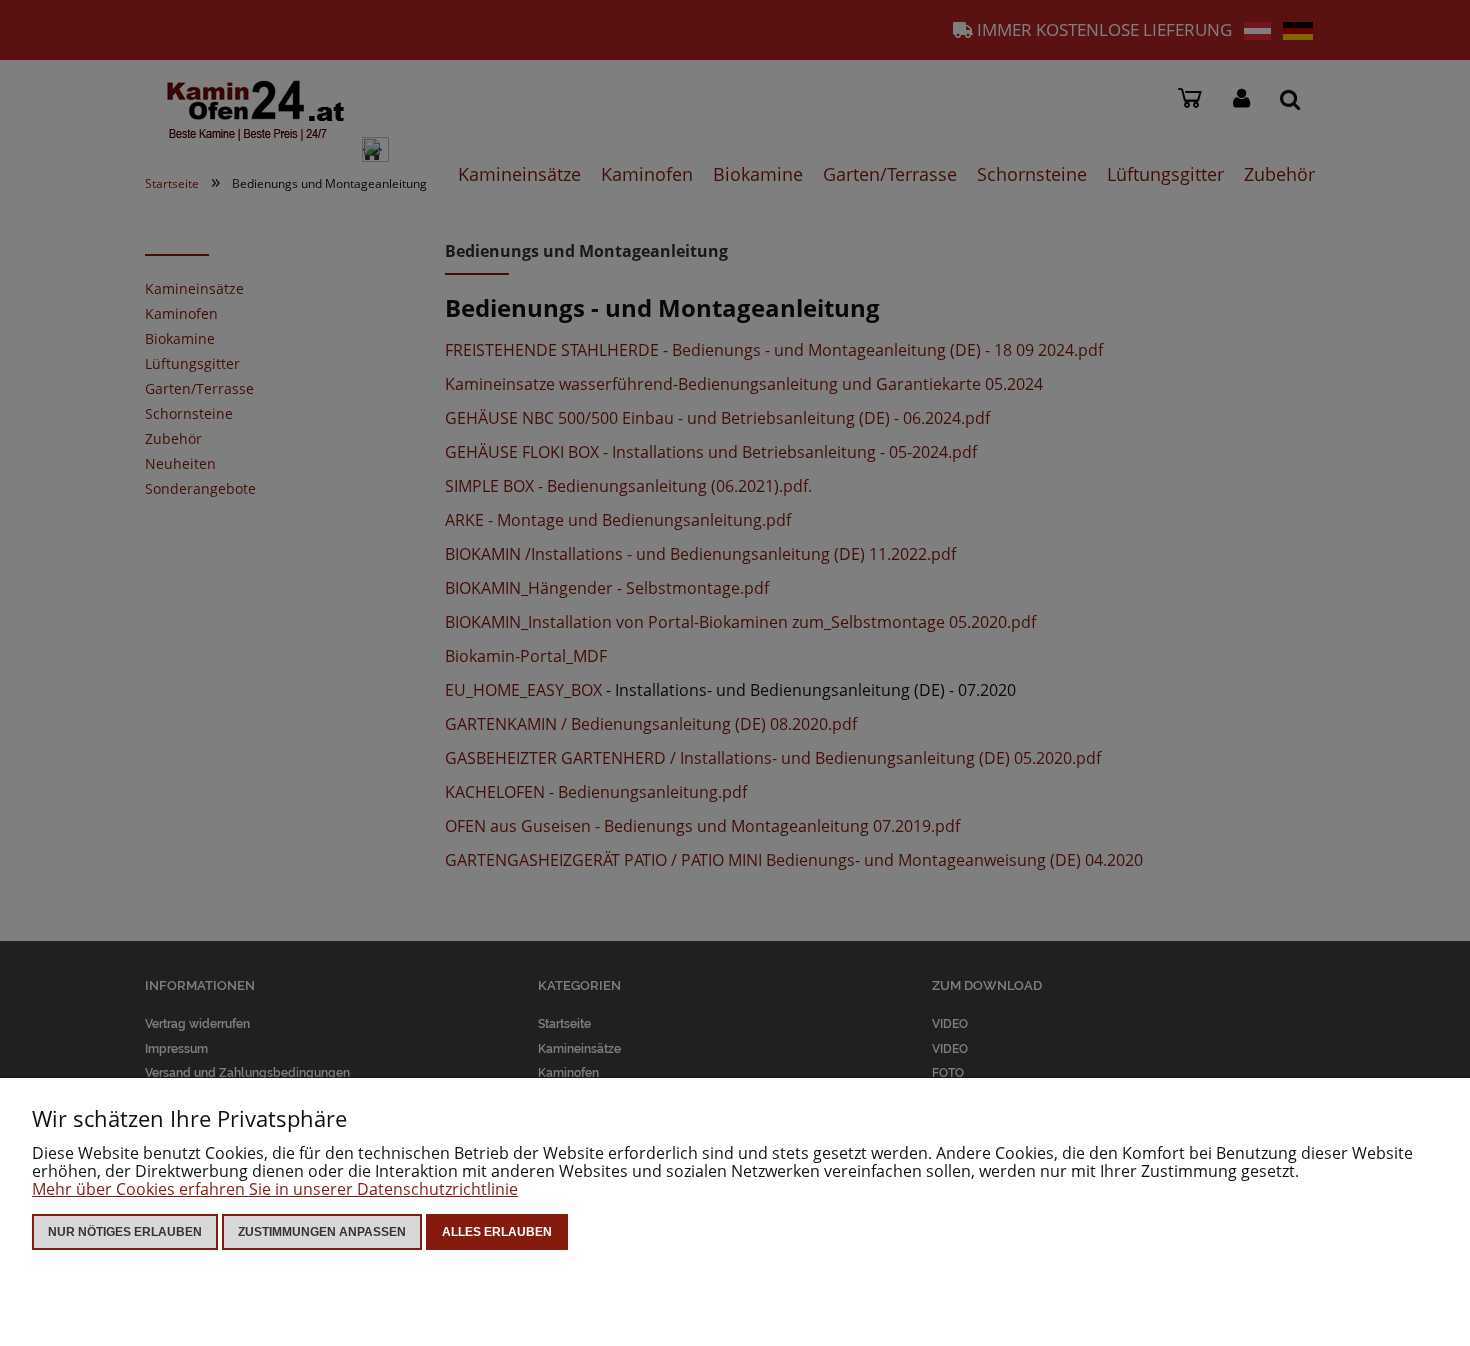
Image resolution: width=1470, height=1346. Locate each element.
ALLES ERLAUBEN (497, 1232)
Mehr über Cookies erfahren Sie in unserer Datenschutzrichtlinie (275, 1189)
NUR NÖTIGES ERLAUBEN (125, 1232)
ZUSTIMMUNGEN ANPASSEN (322, 1232)
